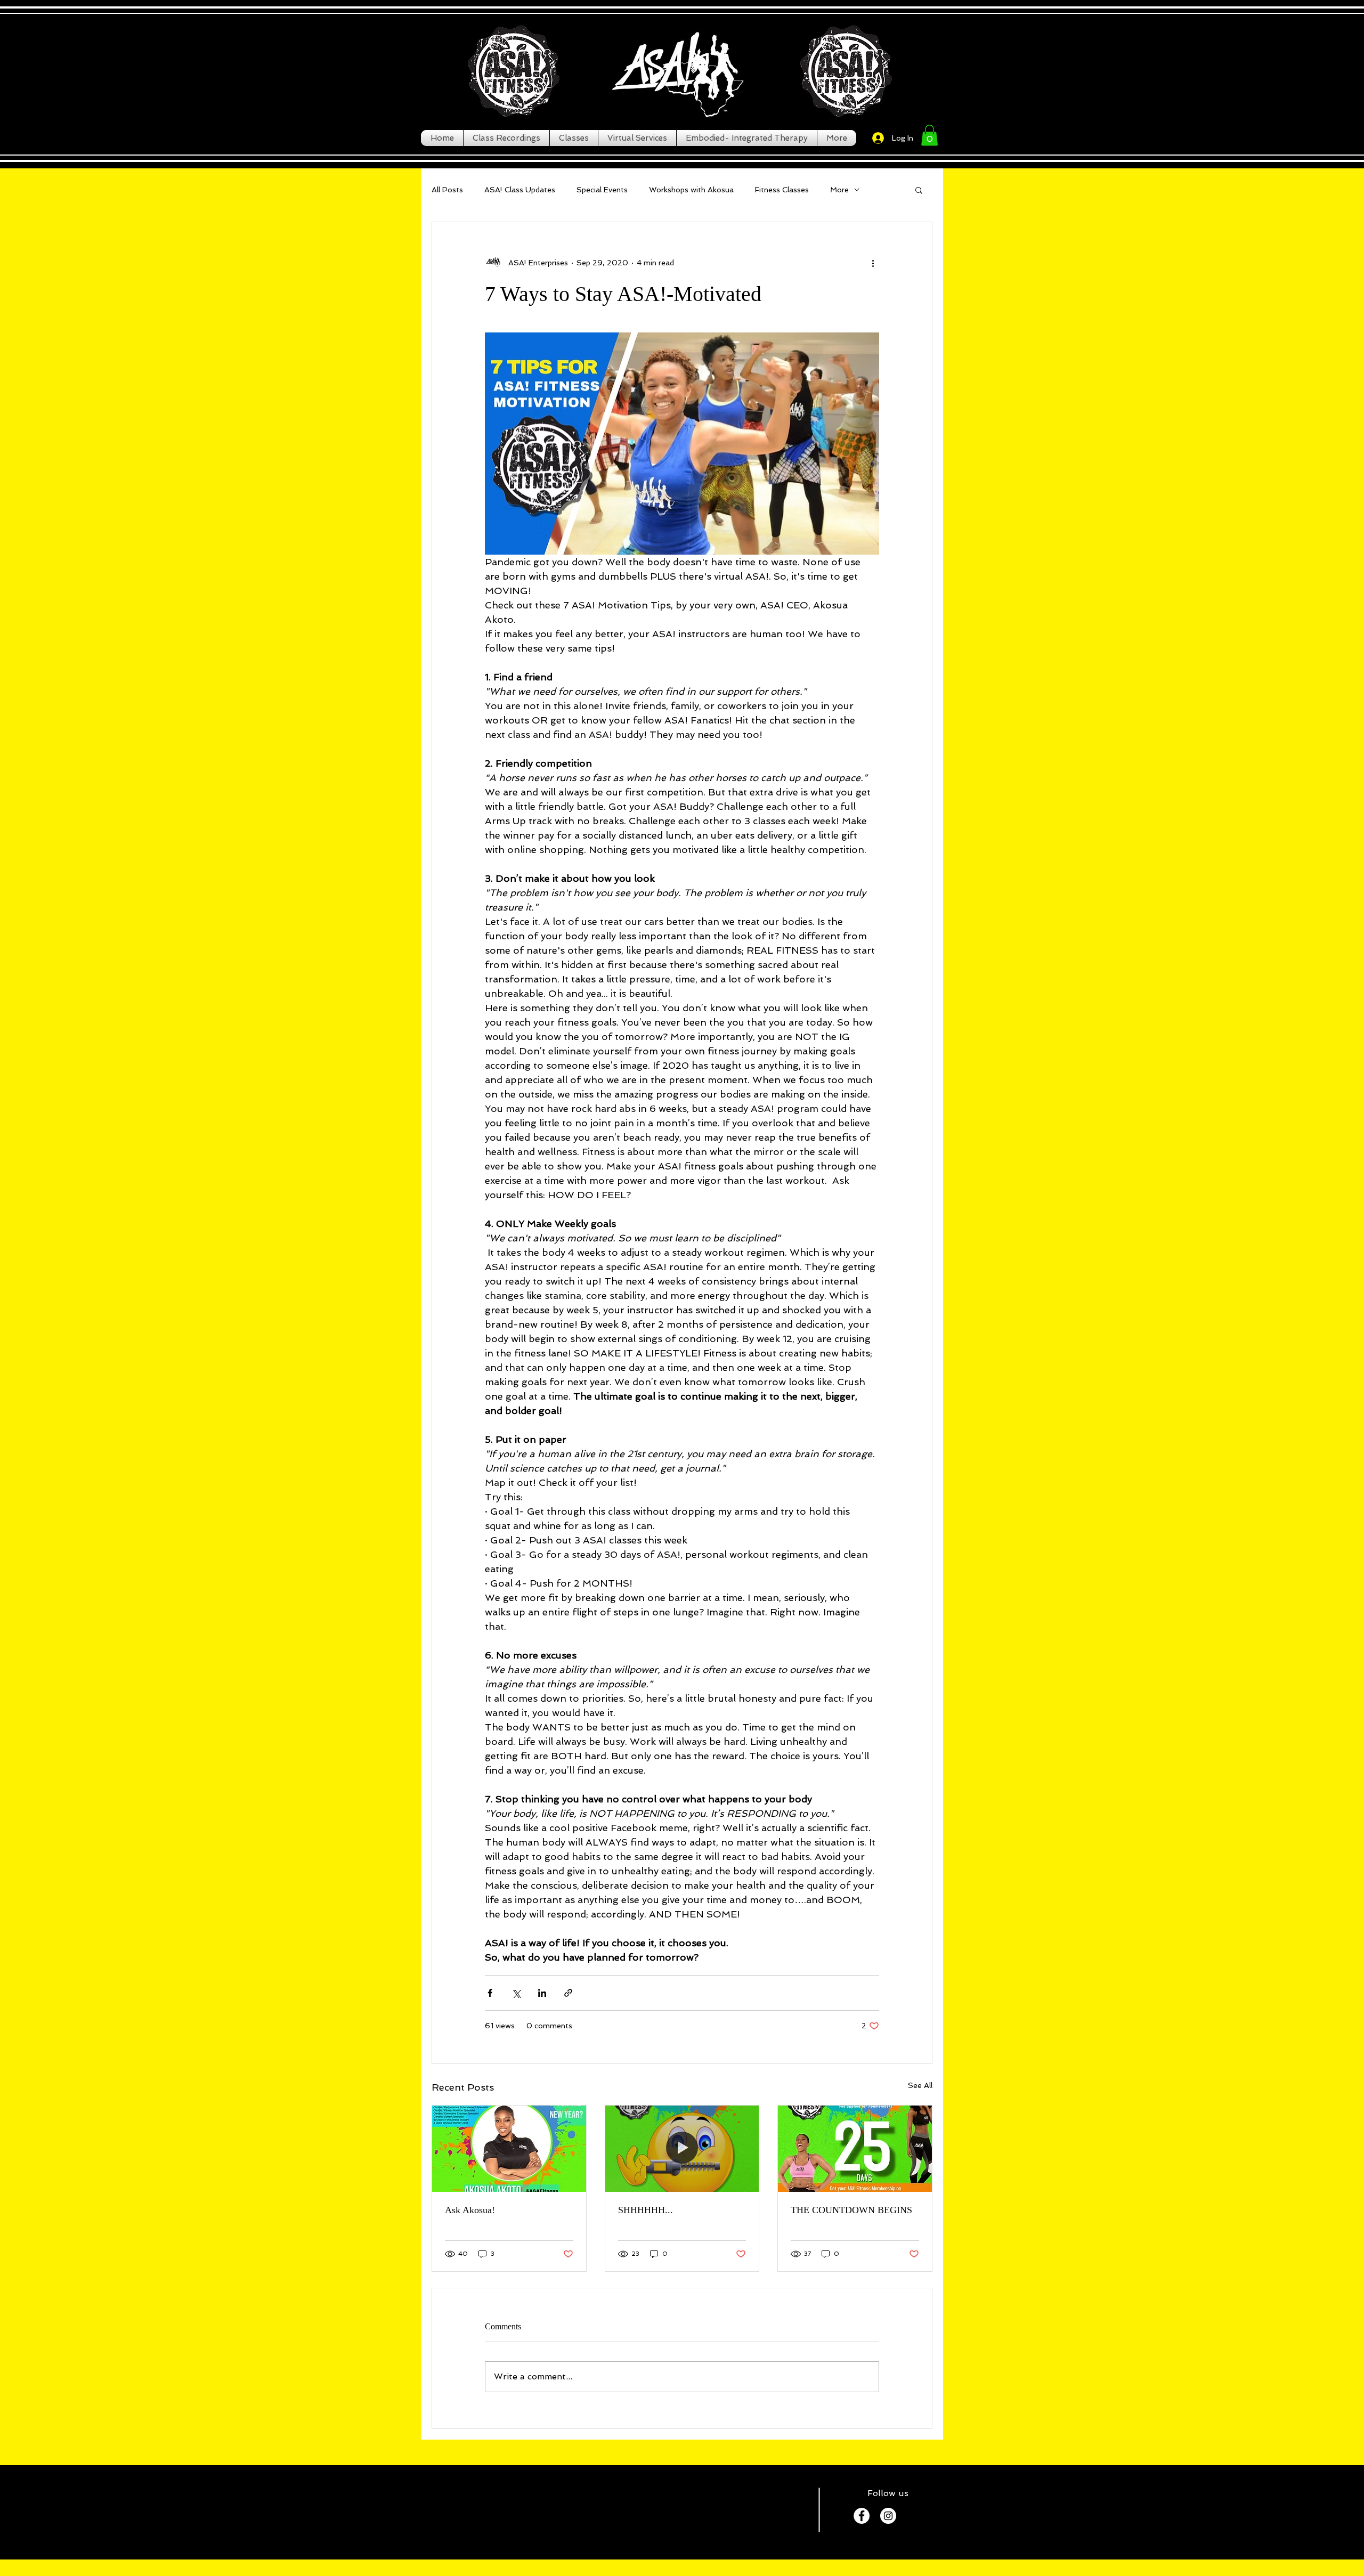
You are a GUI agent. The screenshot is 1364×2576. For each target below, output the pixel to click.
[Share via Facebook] (490, 1993)
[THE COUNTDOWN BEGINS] (855, 2149)
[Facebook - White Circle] (862, 2516)
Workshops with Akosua (691, 190)
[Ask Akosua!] (509, 2149)
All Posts (447, 190)
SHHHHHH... (646, 2210)
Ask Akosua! (470, 2210)
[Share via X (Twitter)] (516, 1993)
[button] (929, 135)
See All (920, 2085)
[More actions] (873, 263)
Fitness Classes (782, 190)
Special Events (602, 190)
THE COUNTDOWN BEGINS (851, 2210)
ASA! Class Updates (520, 190)
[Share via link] (568, 1993)
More (839, 190)
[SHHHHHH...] (682, 2149)
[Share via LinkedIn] (542, 1993)
